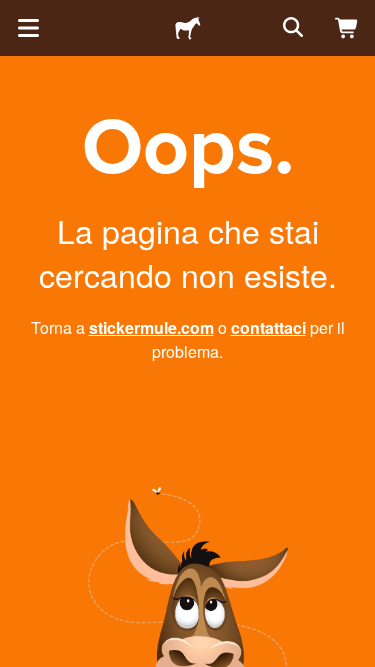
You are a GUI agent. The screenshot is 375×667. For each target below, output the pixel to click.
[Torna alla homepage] (188, 28)
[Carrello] (347, 28)
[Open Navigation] (28, 28)
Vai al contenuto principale (15, 15)
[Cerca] (291, 28)
